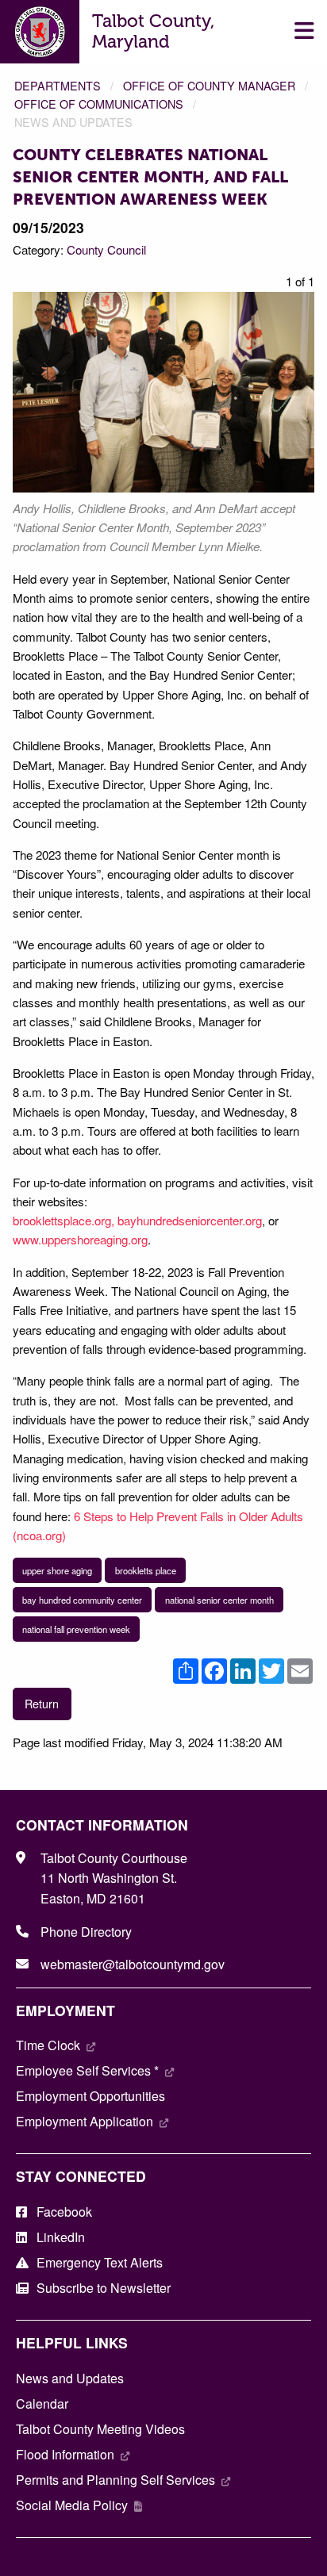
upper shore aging (57, 1570)
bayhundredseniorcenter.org (190, 1220)
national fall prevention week (76, 1629)
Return (42, 1703)
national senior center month (219, 1600)
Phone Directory (86, 1932)
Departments (58, 85)
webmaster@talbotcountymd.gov (133, 1964)
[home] (40, 30)
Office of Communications (99, 103)
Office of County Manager (209, 85)
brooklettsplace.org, (63, 1220)
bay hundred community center (82, 1600)
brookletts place (146, 1570)
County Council (106, 249)
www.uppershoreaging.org (80, 1239)
